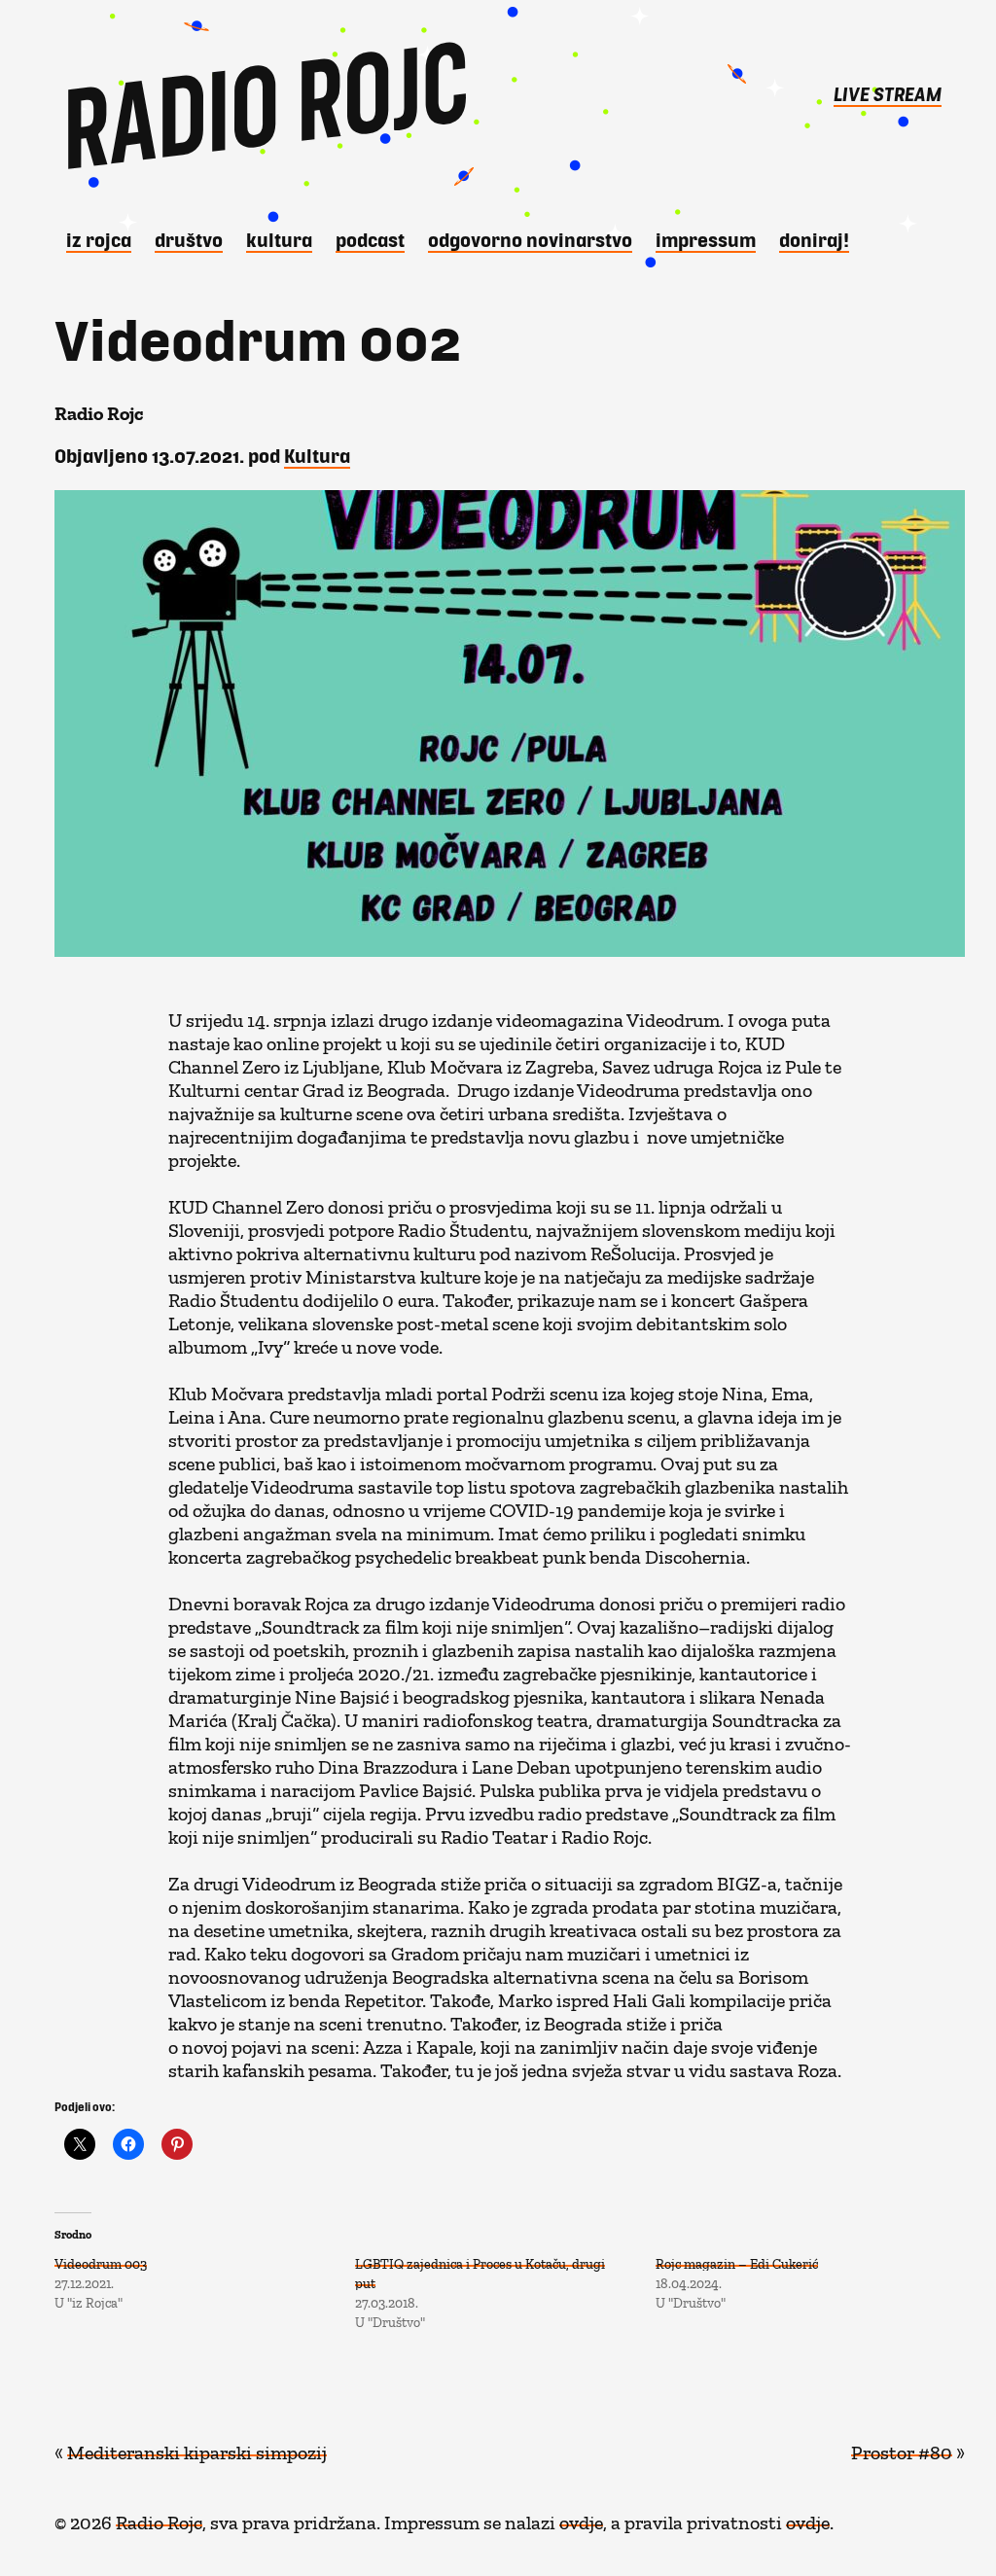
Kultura (279, 239)
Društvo (189, 239)
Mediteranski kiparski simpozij (197, 2448)
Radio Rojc (159, 2518)
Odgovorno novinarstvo (530, 239)
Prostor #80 (902, 2448)
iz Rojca (99, 239)
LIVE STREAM (888, 93)
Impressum (706, 239)
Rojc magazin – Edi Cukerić (737, 2260)
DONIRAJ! (814, 239)
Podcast (370, 239)
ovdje (581, 2518)
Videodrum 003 (101, 2260)
